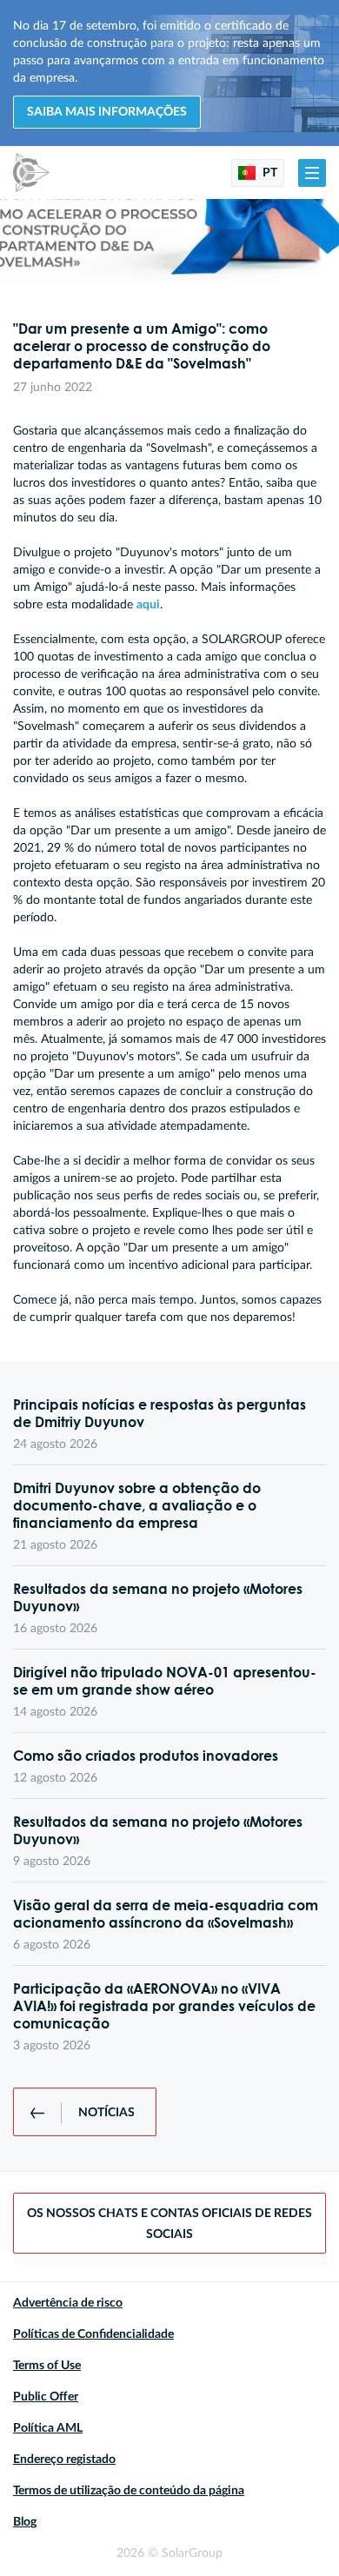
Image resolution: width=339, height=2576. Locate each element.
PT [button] (269, 173)
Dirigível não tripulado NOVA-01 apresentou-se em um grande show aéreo (165, 1681)
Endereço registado (64, 2460)
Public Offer (46, 2397)
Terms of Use (47, 2366)
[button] (312, 173)
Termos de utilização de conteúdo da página (129, 2491)
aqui (148, 605)
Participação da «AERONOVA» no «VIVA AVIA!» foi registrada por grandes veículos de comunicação (164, 2006)
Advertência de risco (68, 2303)
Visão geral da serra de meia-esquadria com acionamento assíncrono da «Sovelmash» (166, 1914)
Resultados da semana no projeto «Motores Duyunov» (158, 1597)
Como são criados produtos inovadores (146, 1756)
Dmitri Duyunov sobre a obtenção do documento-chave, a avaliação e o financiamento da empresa (137, 1505)
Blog (25, 2522)
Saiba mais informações (107, 112)
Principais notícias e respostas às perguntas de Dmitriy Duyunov (160, 1413)
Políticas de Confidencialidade (93, 2334)
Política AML (48, 2428)
